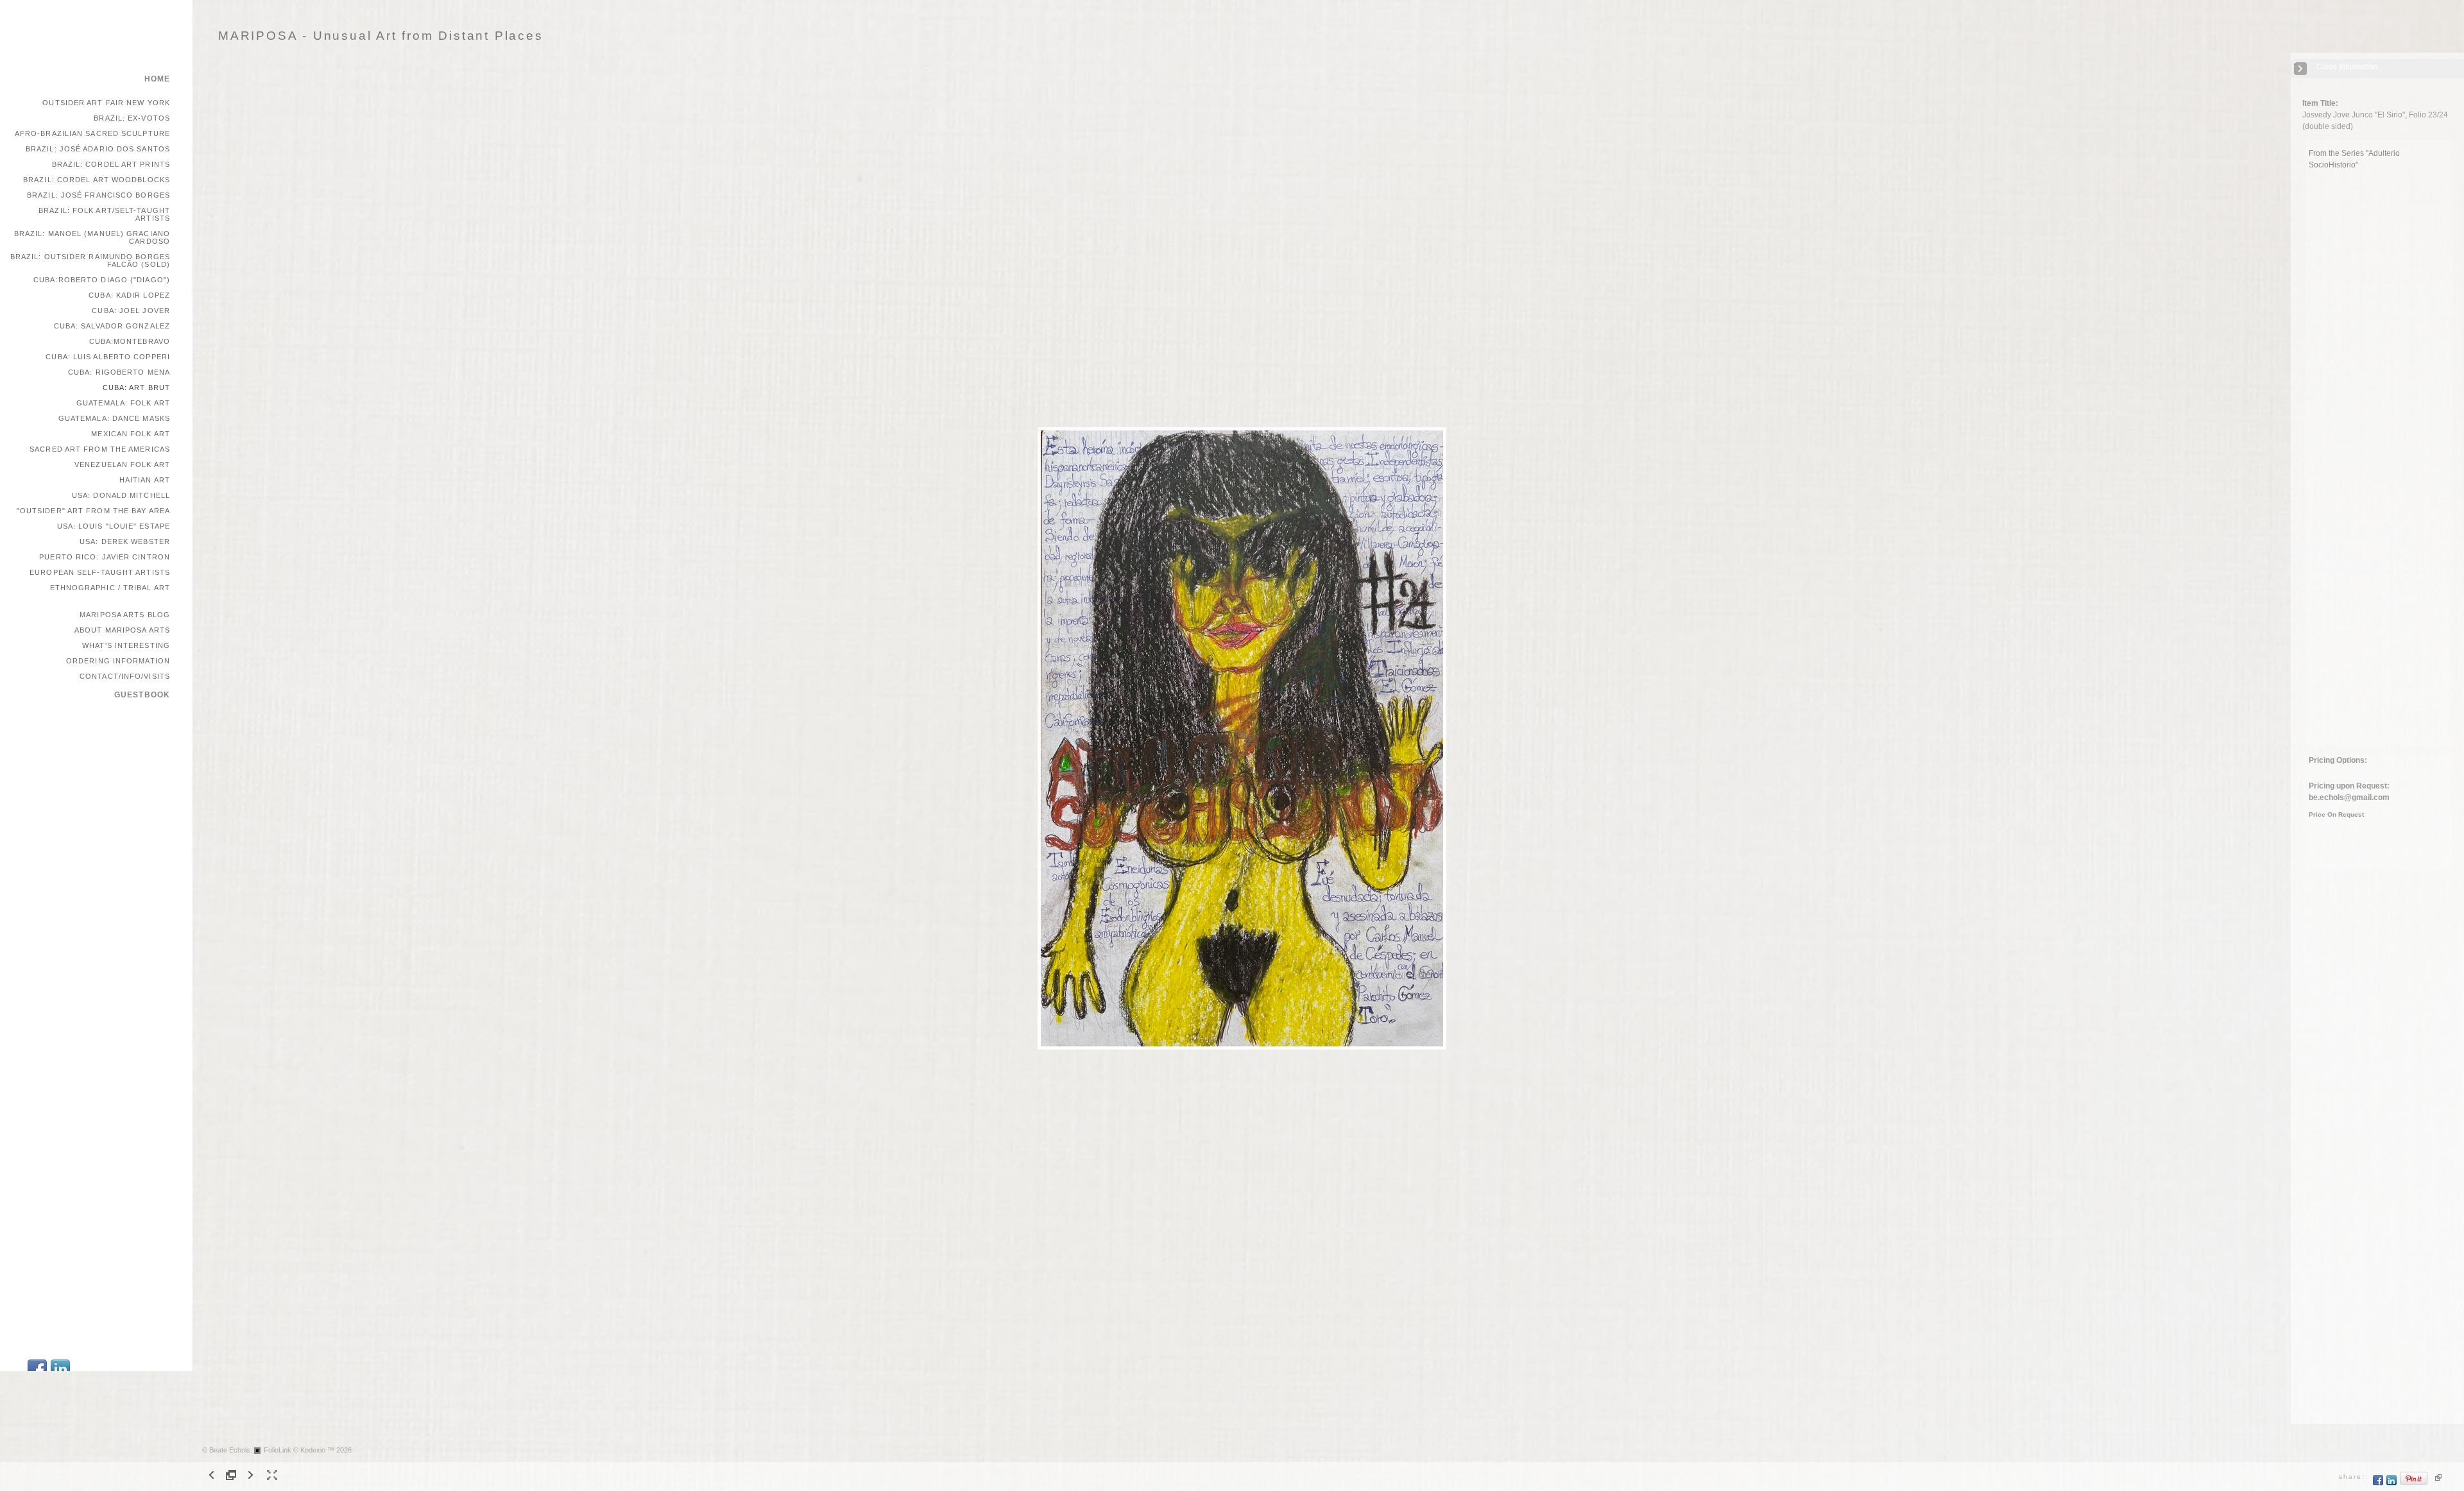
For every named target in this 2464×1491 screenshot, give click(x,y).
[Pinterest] (2414, 1483)
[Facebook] (2378, 1483)
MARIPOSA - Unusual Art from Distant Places (381, 36)
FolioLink (278, 1450)
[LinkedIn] (2392, 1483)
